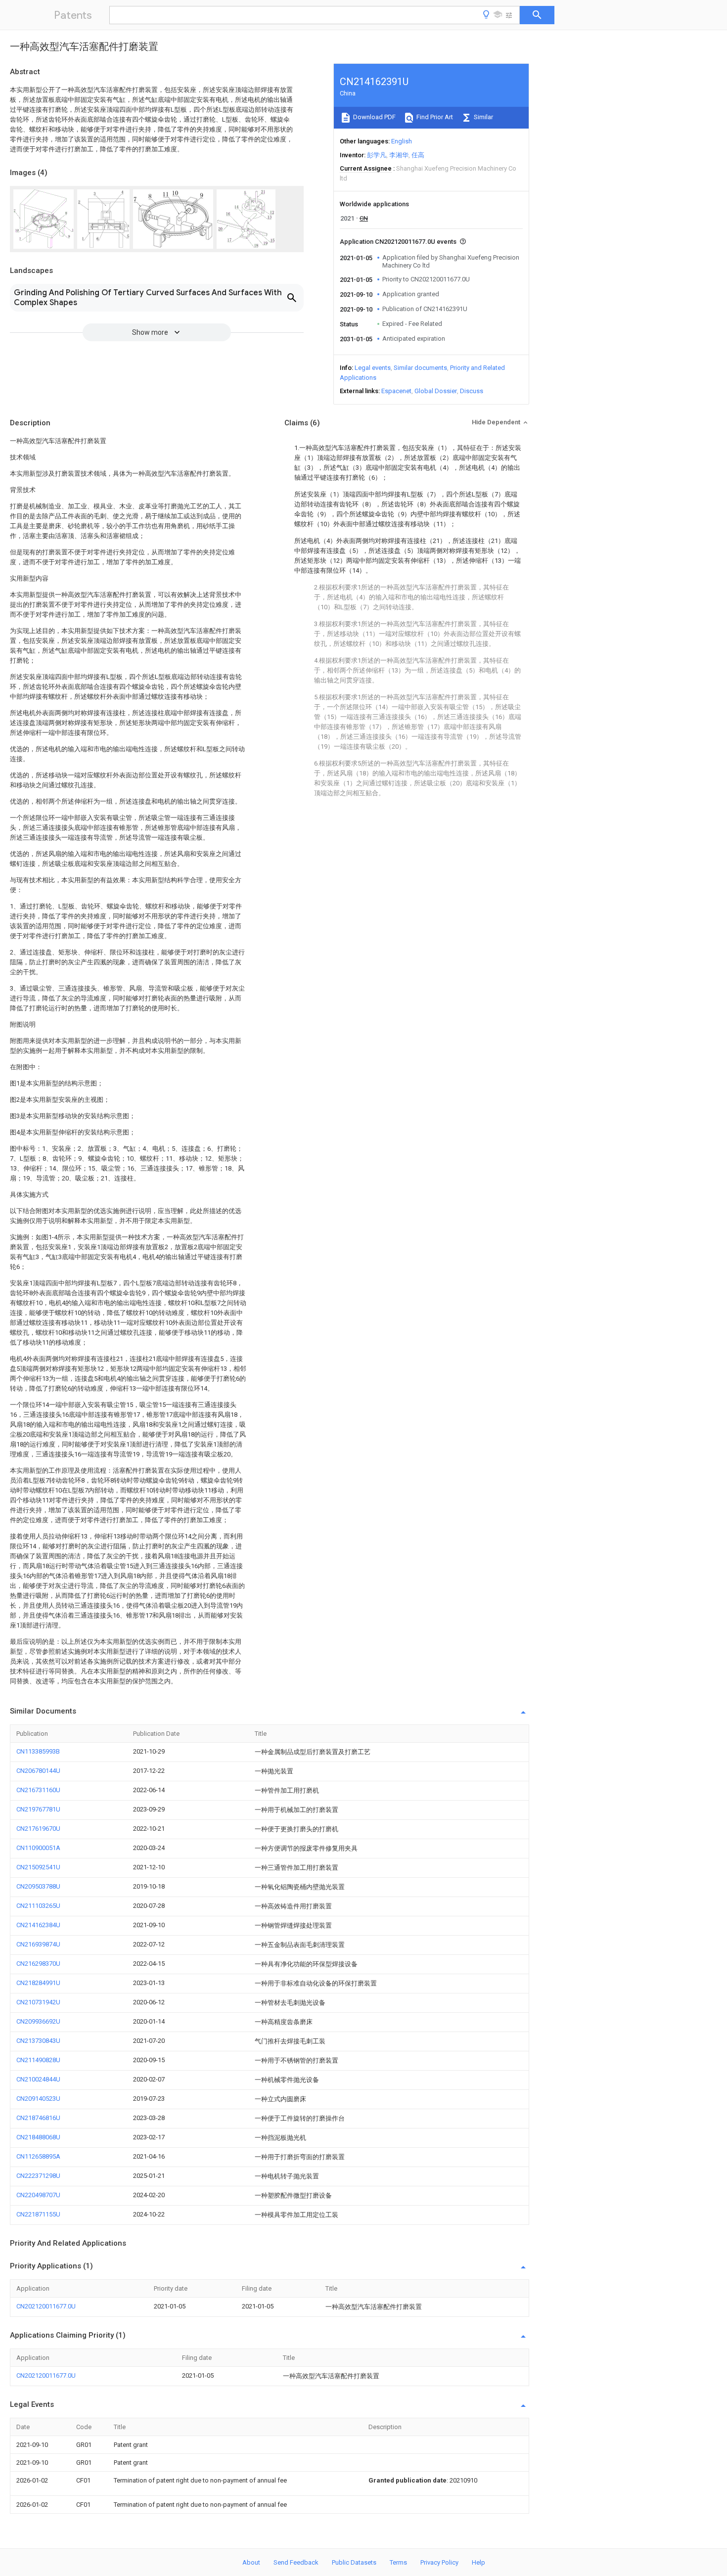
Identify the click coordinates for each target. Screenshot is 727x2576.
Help (478, 2562)
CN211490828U (38, 2060)
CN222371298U (38, 2176)
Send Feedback (296, 2562)
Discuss (472, 391)
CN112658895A (38, 2156)
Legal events (373, 368)
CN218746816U (38, 2118)
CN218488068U (38, 2137)
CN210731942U (38, 2002)
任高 (418, 155)
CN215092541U (38, 1867)
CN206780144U (38, 1771)
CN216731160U (38, 1790)
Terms (398, 2562)
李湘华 (399, 155)
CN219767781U (38, 1809)
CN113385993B (38, 1751)
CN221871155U (38, 2214)
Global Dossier (436, 391)
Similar (483, 117)
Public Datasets (354, 2562)
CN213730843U (38, 2041)
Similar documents (420, 368)
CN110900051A (38, 1848)
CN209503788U (38, 1886)
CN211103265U (38, 1906)
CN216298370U (38, 1964)
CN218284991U (38, 1983)
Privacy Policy (439, 2562)
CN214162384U (38, 1925)
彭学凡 (377, 155)
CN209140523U (38, 2099)
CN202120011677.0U (46, 2306)
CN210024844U (38, 2079)
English (402, 141)
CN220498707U (38, 2195)
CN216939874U (38, 1944)
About (251, 2562)
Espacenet (396, 391)
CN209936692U (38, 2021)
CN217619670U (38, 1829)
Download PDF (374, 117)
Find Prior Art (434, 117)
